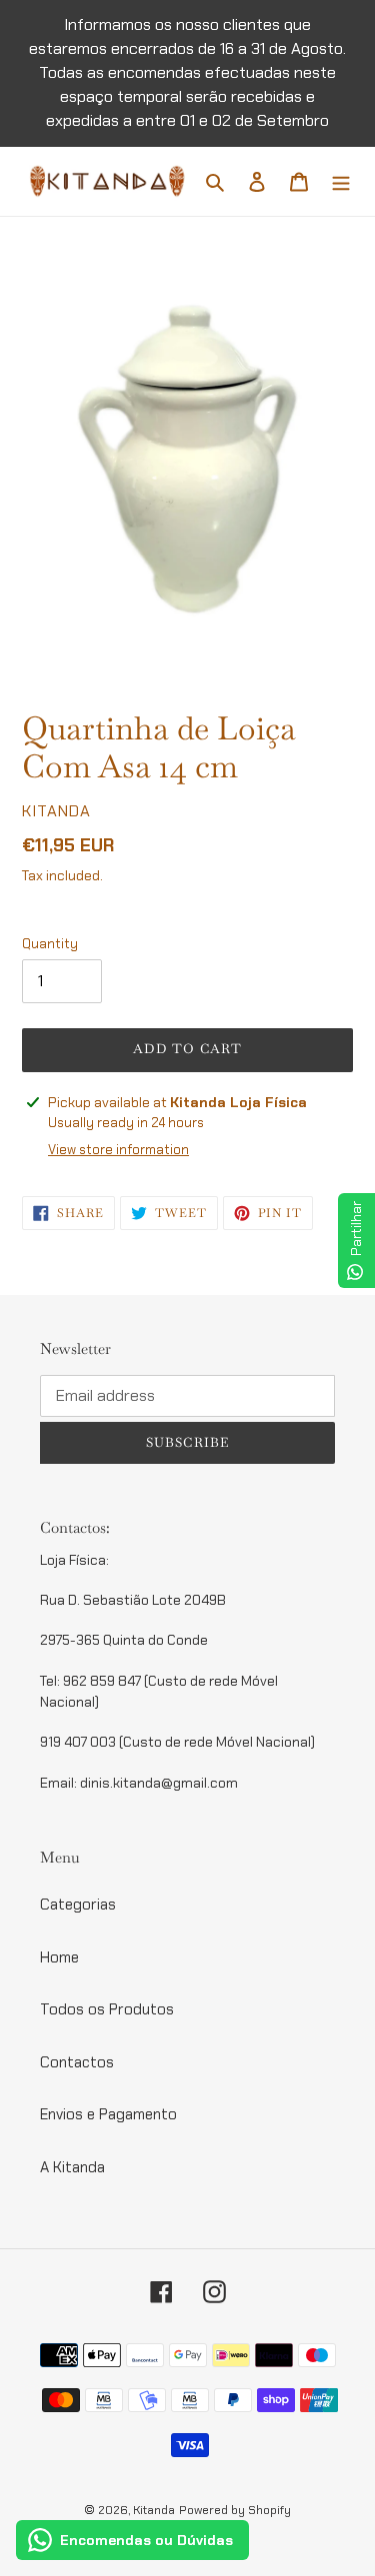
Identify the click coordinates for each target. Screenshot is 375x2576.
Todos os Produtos (107, 2009)
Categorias (78, 1905)
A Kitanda (72, 2167)
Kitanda (154, 2510)
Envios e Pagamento (108, 2114)
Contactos (77, 2062)
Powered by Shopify (235, 2510)
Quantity (50, 944)
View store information (118, 1150)
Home (59, 1957)
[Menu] (341, 181)
